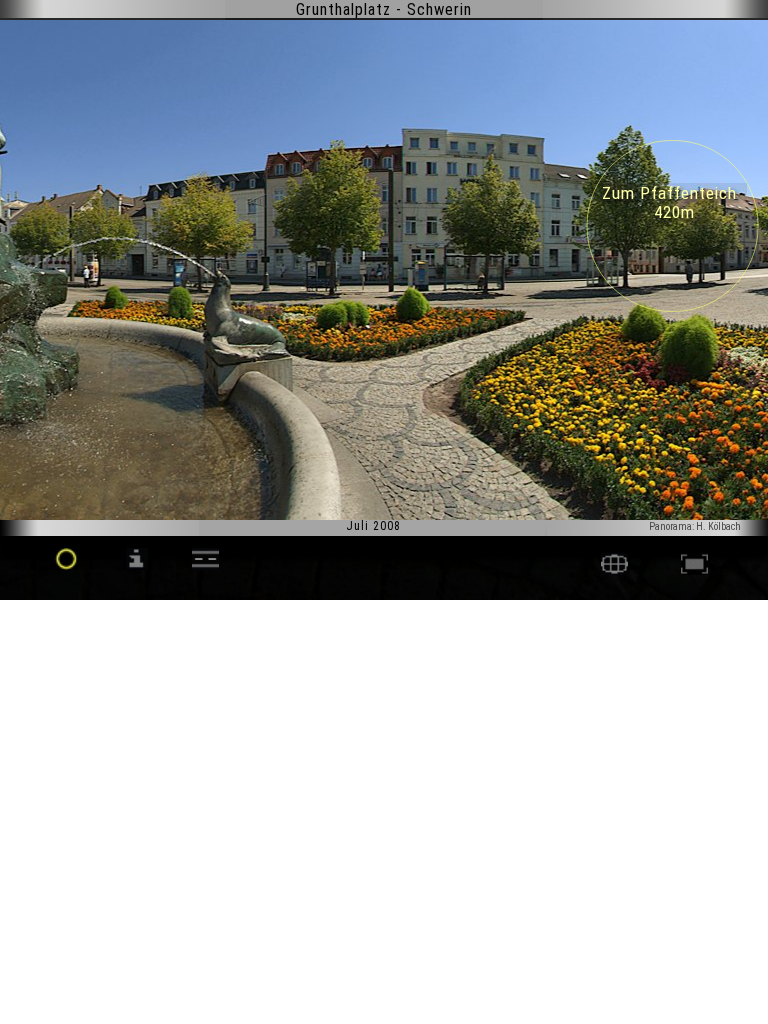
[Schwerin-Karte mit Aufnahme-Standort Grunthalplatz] (614, 569)
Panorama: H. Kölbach (695, 526)
